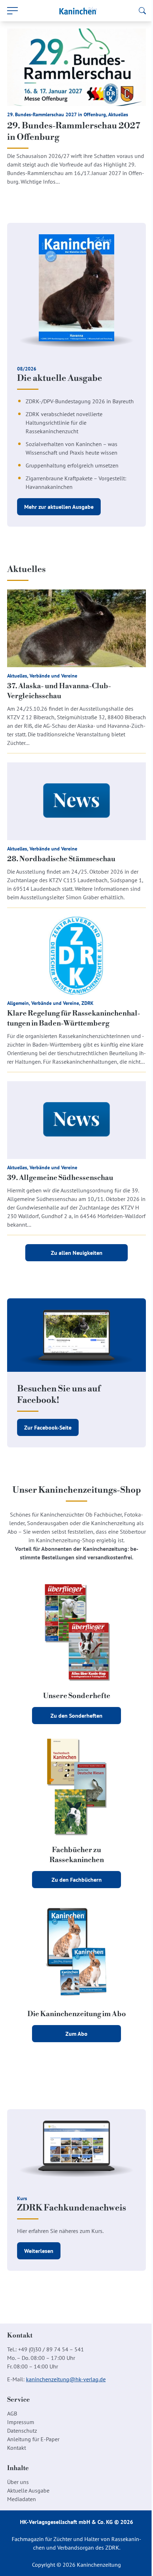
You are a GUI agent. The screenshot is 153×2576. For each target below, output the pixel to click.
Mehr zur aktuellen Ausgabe (59, 507)
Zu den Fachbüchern (77, 1880)
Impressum (21, 2422)
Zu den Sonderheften (76, 1716)
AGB (12, 2413)
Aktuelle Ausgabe (28, 2490)
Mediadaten (22, 2499)
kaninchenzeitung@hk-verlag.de (66, 2379)
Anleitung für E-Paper (33, 2439)
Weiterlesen (39, 2251)
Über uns (18, 2482)
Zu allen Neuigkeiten (77, 1253)
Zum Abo (76, 2034)
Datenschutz (22, 2431)
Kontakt (17, 2448)
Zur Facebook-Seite (48, 1427)
